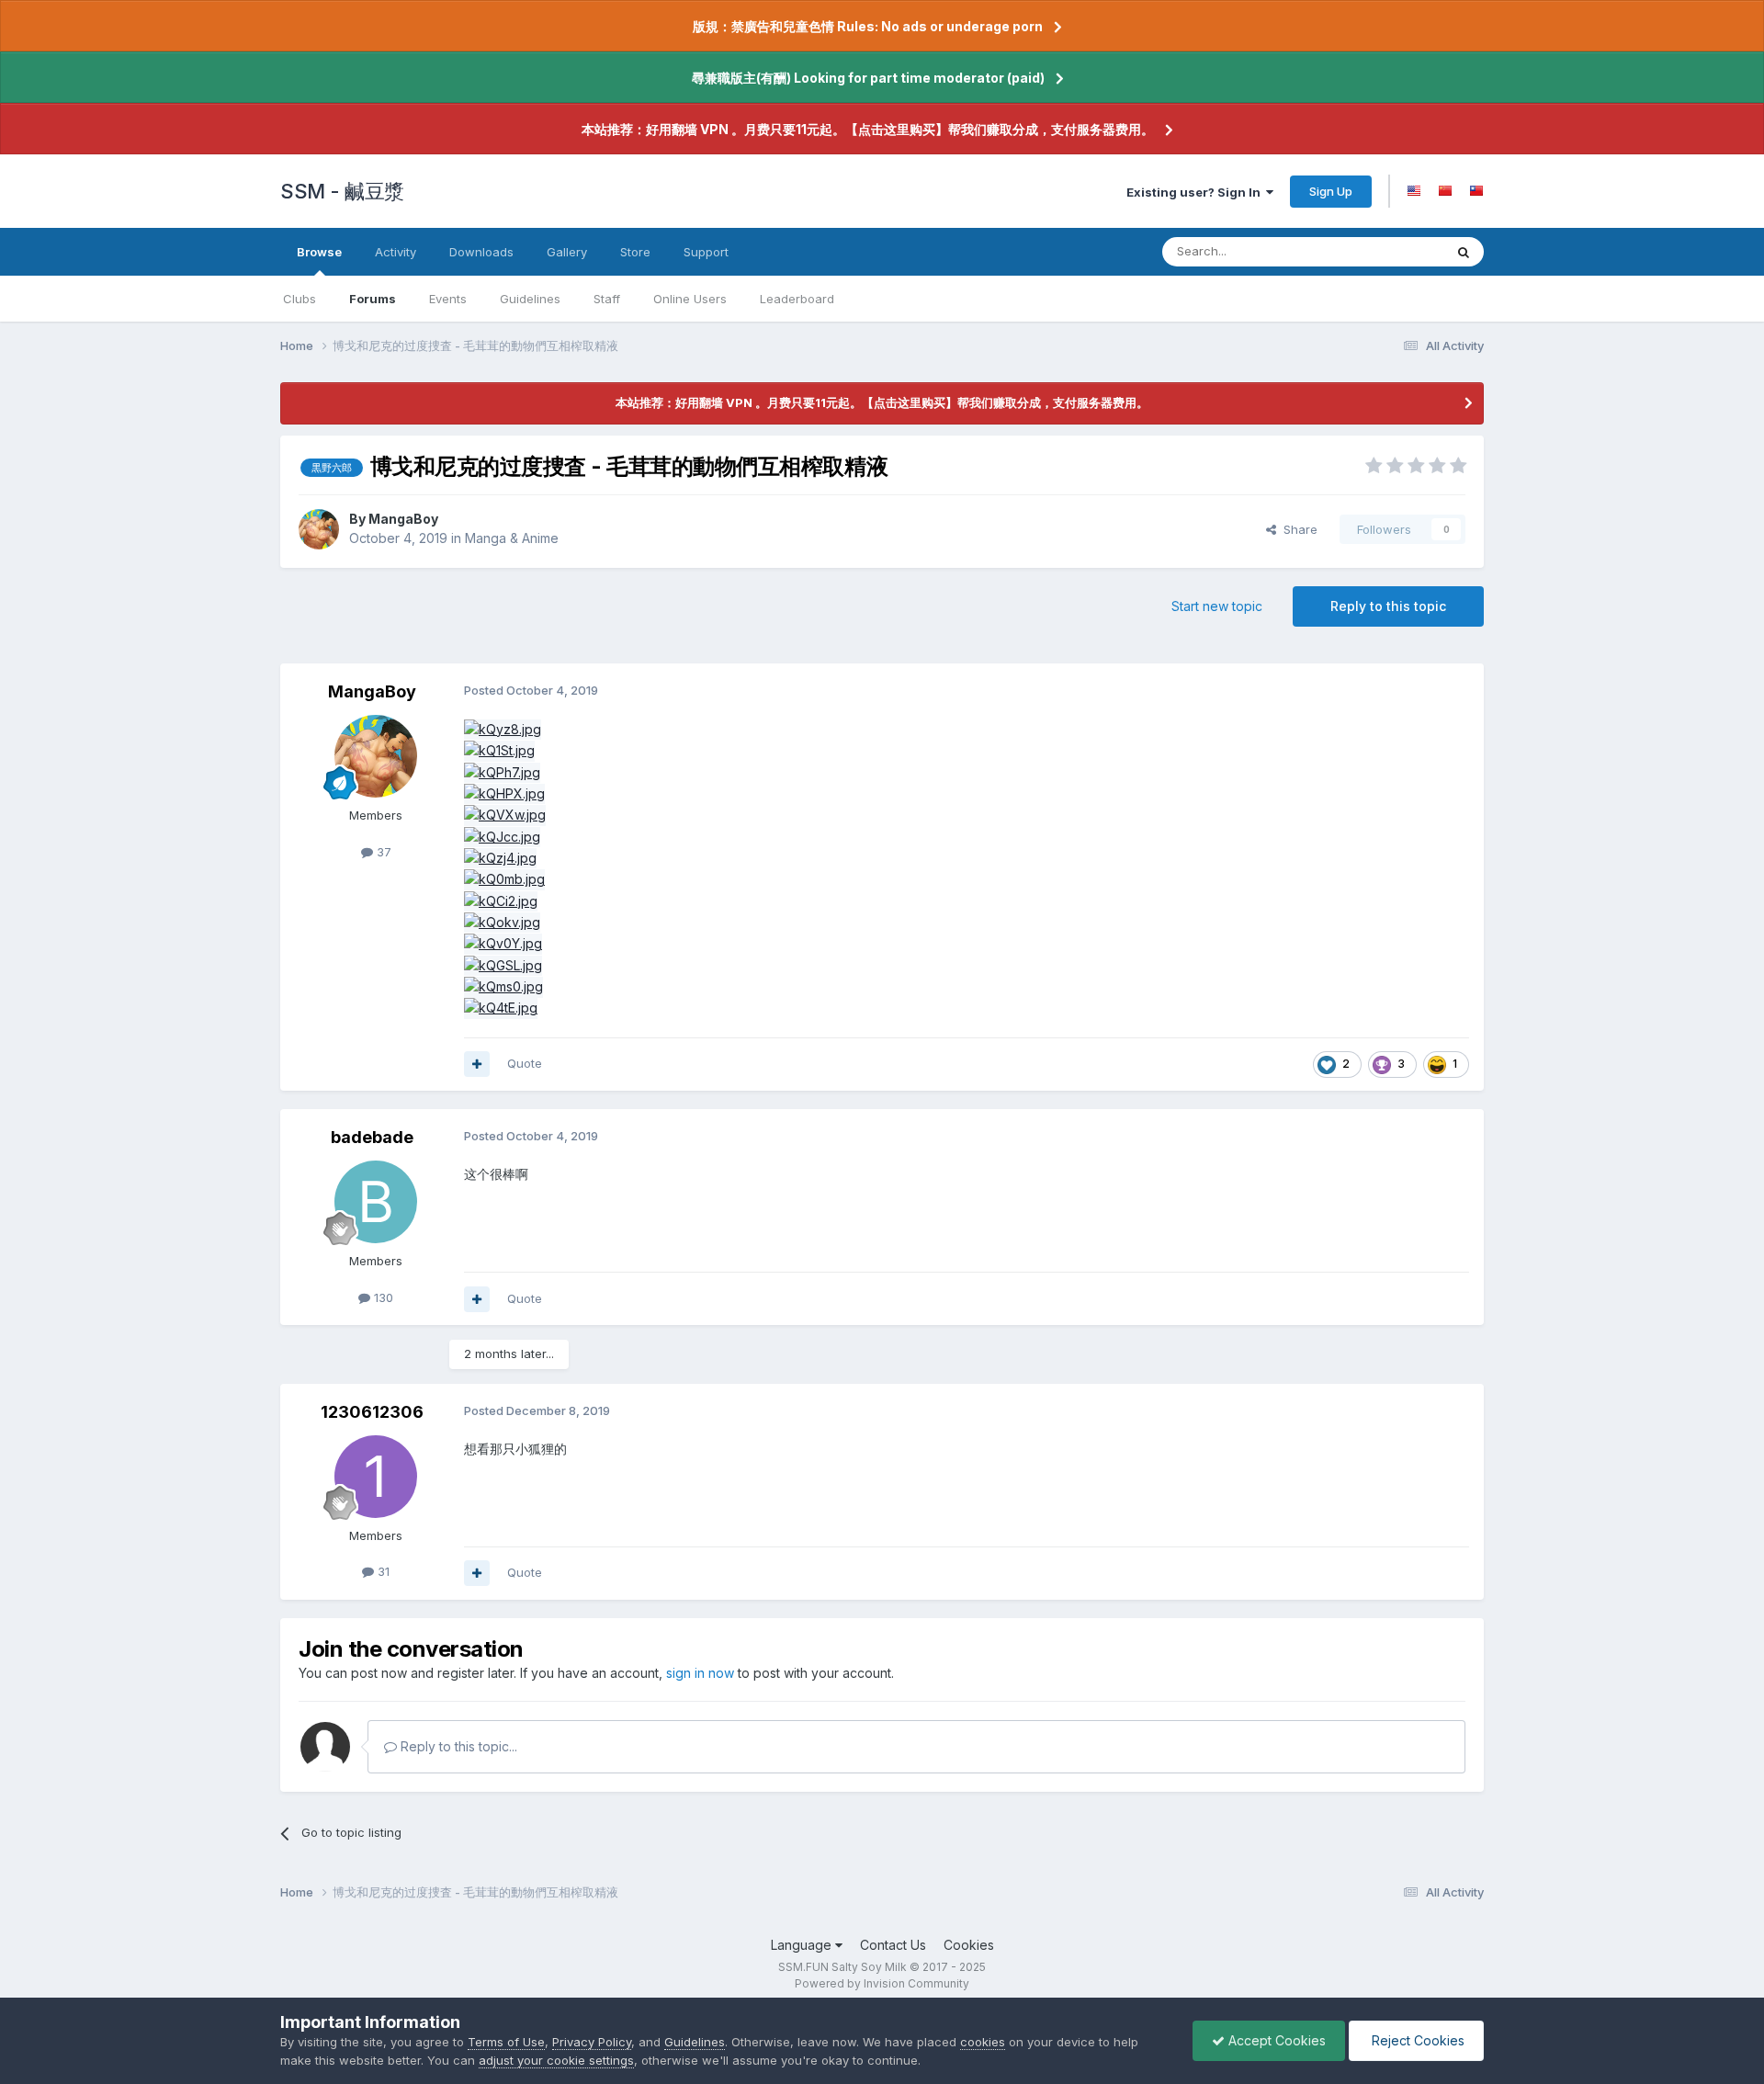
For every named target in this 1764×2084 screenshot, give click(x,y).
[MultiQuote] (477, 1064)
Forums (373, 299)
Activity (396, 252)
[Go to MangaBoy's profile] (319, 529)
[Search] (1464, 252)
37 (382, 852)
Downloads (481, 252)
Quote (525, 1063)
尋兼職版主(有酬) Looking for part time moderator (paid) (868, 78)
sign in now (700, 1673)
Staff (607, 299)
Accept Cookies (1275, 2040)
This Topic (1390, 251)
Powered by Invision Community (882, 1983)
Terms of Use (506, 2042)
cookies (983, 2042)
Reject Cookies (1416, 2040)
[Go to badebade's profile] (376, 1202)
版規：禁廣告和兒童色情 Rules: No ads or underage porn (868, 26)
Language (803, 1945)
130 (382, 1297)
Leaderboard (797, 299)
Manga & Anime (512, 538)
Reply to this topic (1388, 606)
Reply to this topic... (457, 1746)
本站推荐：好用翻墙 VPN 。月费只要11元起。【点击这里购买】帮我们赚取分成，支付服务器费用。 (868, 129)
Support (706, 252)
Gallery (567, 252)
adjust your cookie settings (556, 2060)
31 (382, 1571)
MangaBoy (403, 519)
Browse (319, 252)
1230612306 (372, 1412)
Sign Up (1331, 191)
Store (635, 252)
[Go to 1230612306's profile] (376, 1477)
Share (1297, 529)
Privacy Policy (592, 2042)
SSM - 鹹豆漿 (342, 191)
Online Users (690, 299)
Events (448, 299)
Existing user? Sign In (1196, 192)
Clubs (300, 299)
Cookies (969, 1945)
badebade (372, 1137)
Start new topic (1217, 606)
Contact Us (893, 1945)
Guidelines (530, 299)
